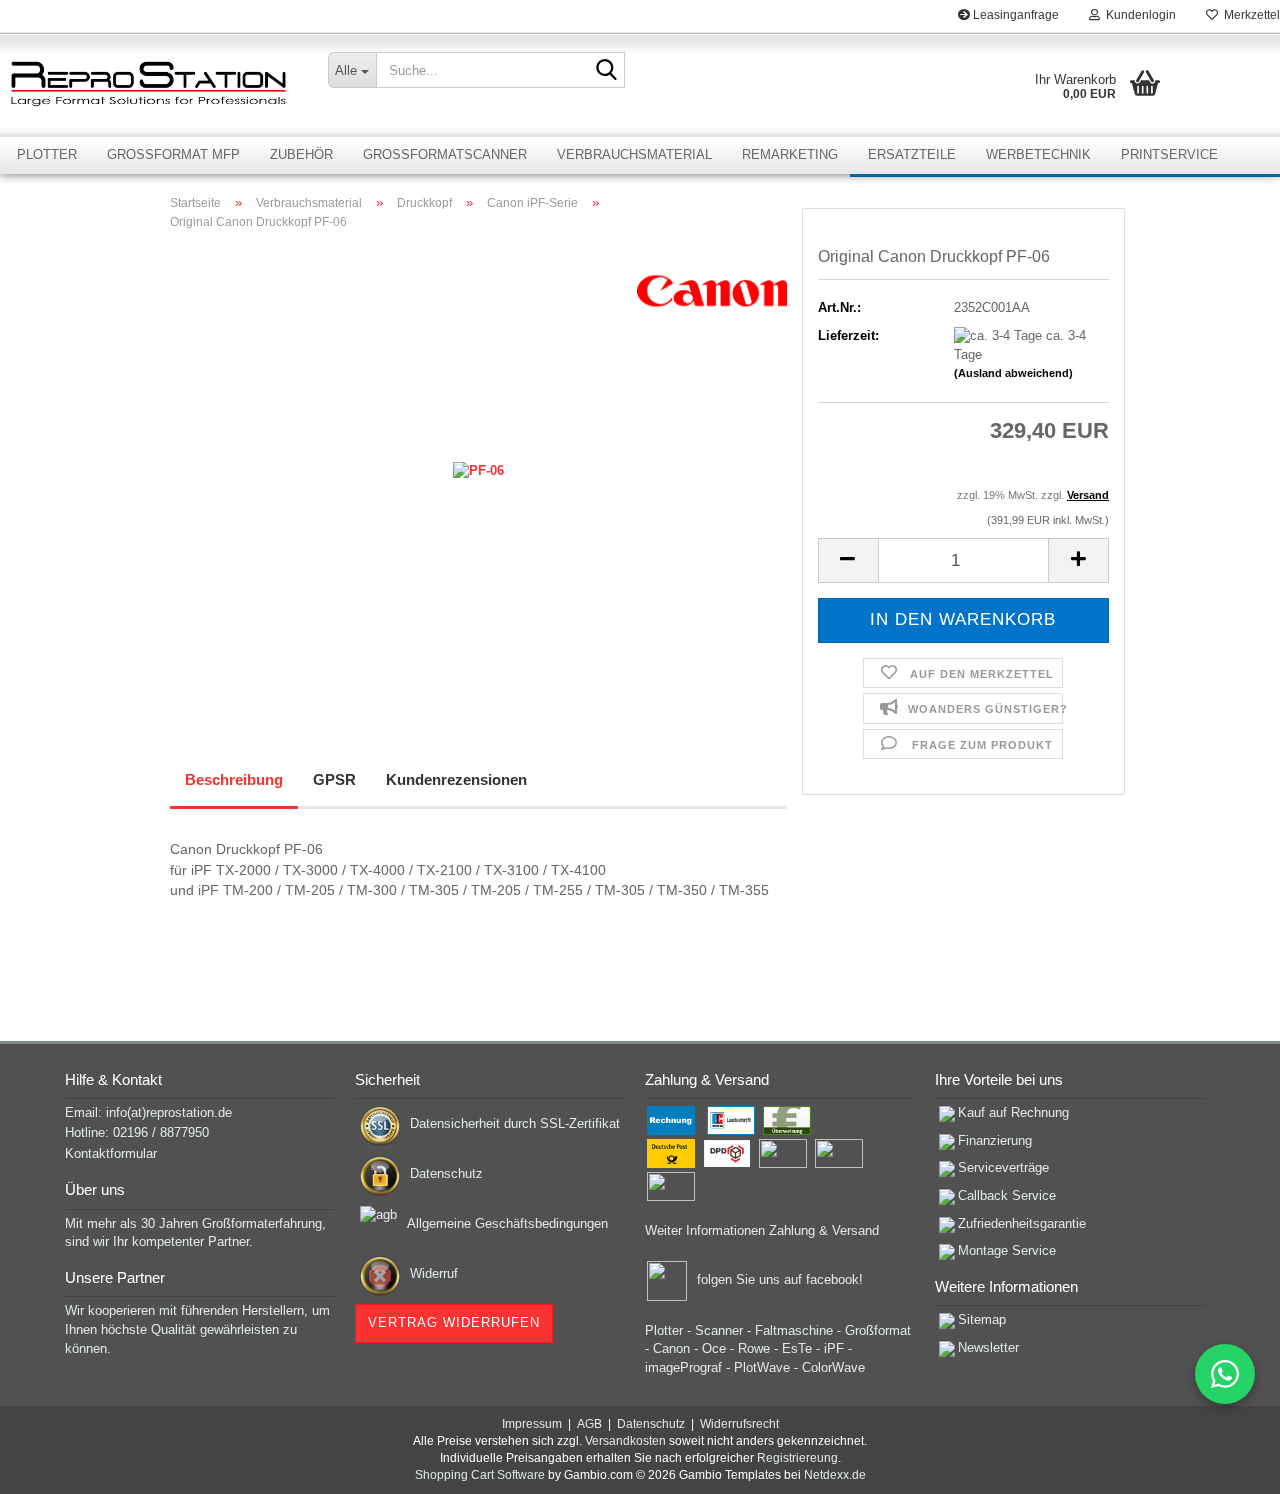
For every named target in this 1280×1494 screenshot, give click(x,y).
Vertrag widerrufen (454, 1322)
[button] (848, 560)
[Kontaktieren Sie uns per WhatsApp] (1225, 1374)
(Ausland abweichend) (1013, 373)
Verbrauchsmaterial (634, 154)
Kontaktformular (111, 1153)
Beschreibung (234, 779)
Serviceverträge (1003, 1167)
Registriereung (797, 1458)
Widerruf (434, 1273)
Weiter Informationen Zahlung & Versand (762, 1230)
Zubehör (301, 154)
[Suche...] (606, 71)
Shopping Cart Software (480, 1475)
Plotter (47, 154)
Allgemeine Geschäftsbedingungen (507, 1223)
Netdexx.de (835, 1475)
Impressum (532, 1424)
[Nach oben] (1225, 1464)
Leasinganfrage (1014, 15)
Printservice (1169, 154)
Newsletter (988, 1347)
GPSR (334, 779)
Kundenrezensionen (456, 779)
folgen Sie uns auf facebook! (780, 1279)
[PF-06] (478, 470)
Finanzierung (995, 1140)
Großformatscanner (445, 154)
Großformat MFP (173, 154)
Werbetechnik (1038, 154)
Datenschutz (446, 1173)
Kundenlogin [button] (1138, 15)
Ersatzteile (912, 154)
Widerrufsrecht (739, 1424)
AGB (589, 1424)
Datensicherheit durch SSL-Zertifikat (515, 1123)
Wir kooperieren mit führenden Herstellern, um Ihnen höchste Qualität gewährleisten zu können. (197, 1329)
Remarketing (790, 154)
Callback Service (1007, 1195)
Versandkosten (625, 1441)
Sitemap (982, 1319)
